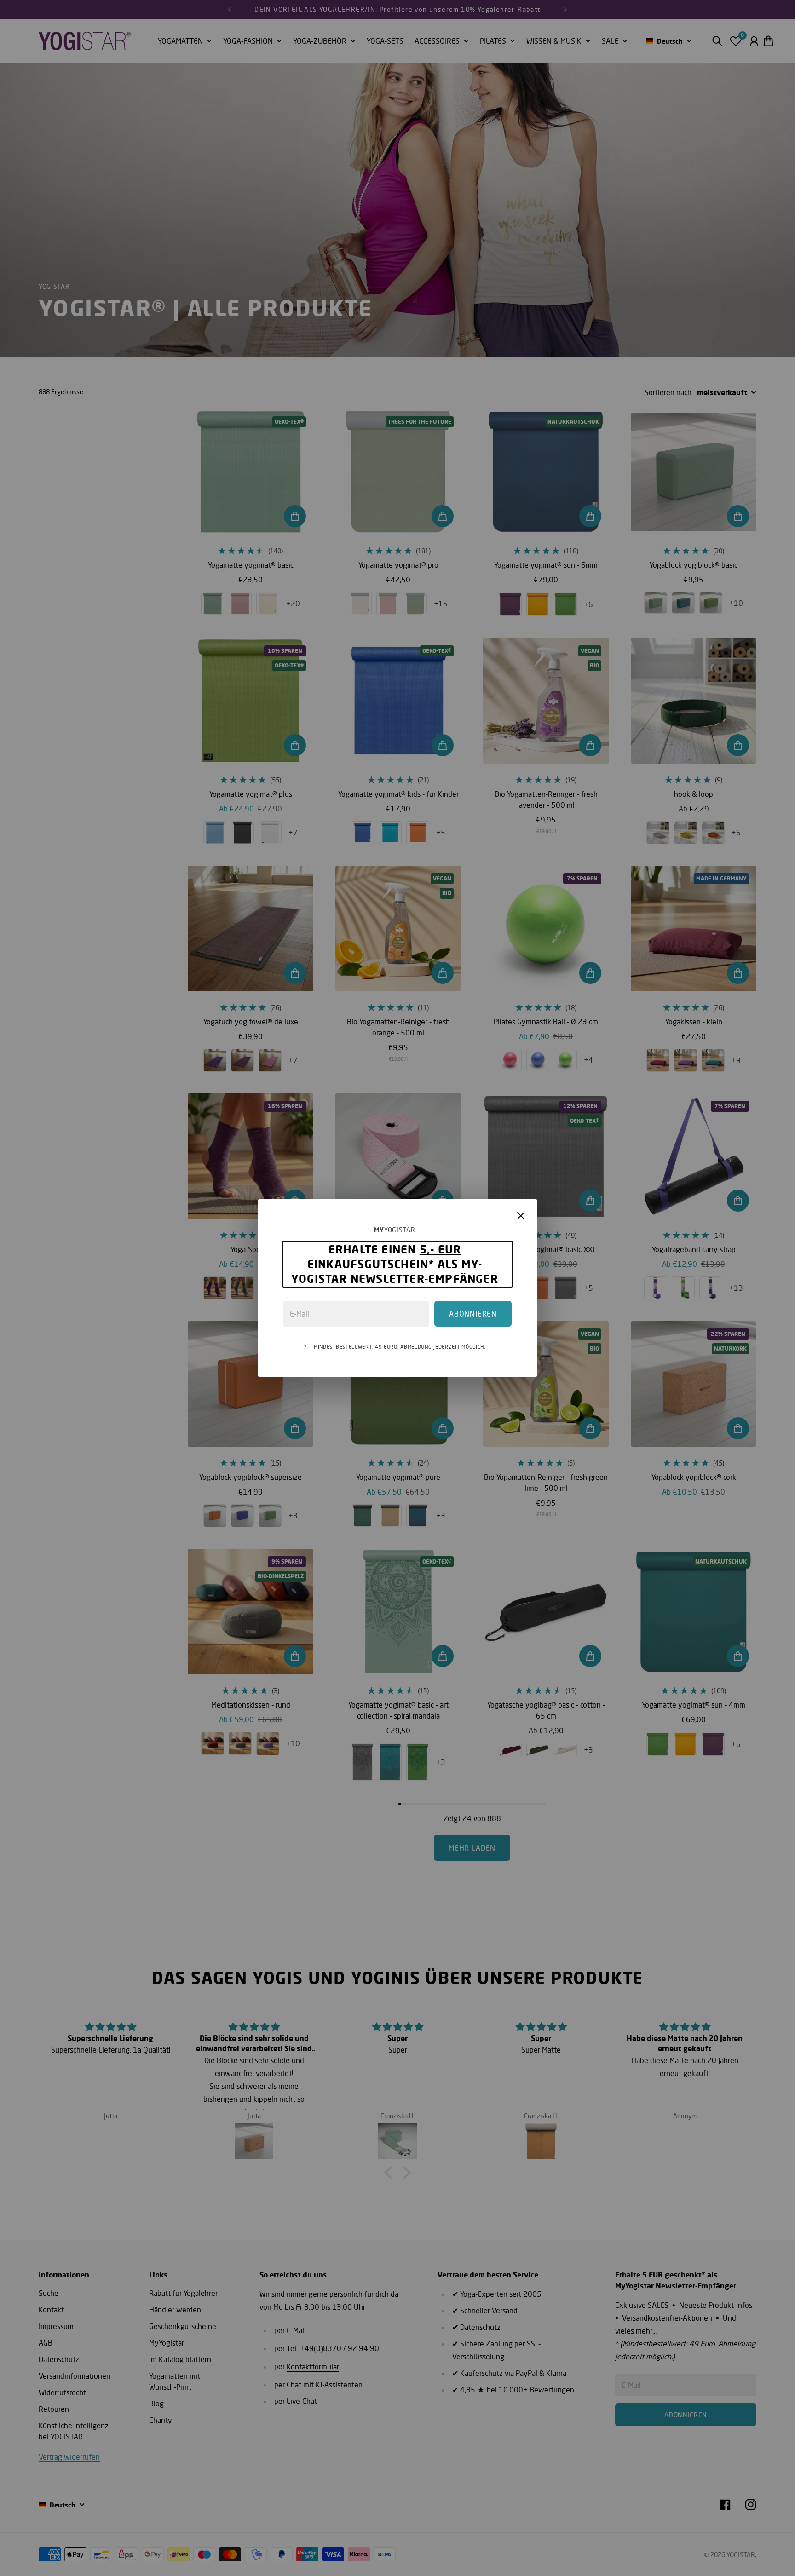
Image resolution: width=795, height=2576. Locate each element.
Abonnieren (473, 1314)
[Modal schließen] (521, 1216)
